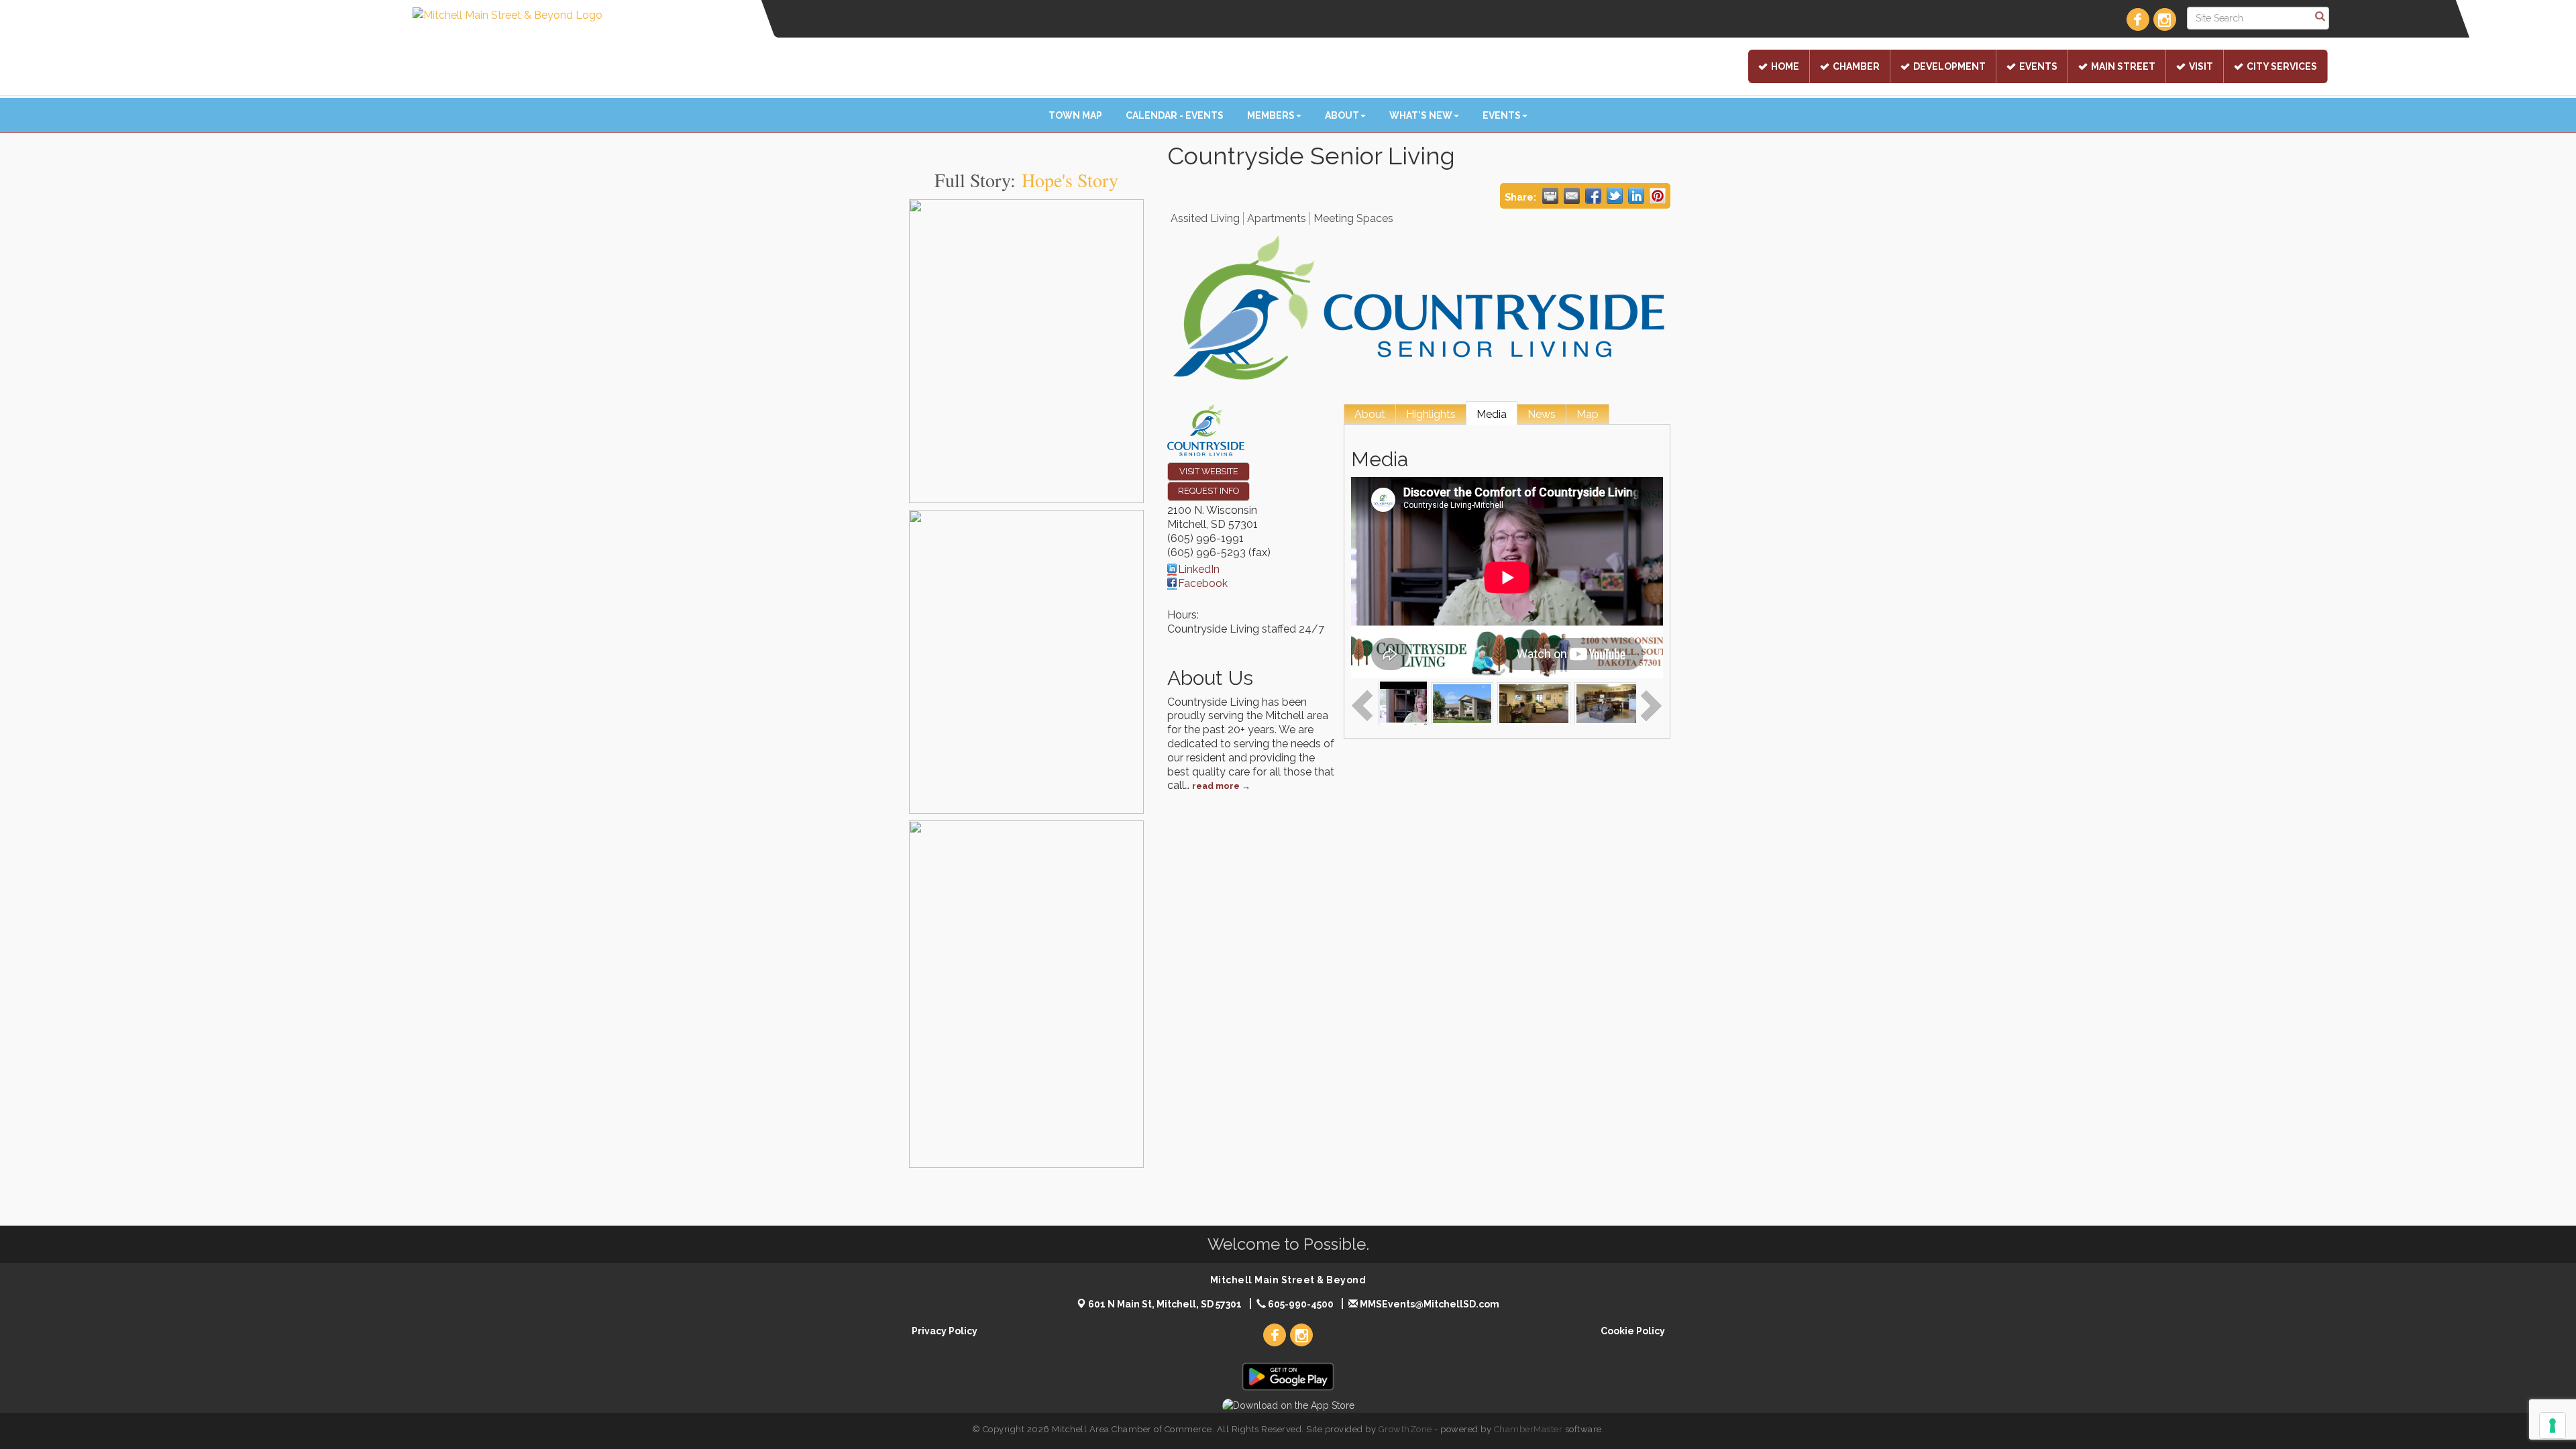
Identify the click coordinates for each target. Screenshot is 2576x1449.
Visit (2201, 66)
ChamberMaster (1528, 1429)
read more (1216, 786)
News (1542, 414)
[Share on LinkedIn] (1636, 196)
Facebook (1203, 583)
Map (1588, 414)
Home (1785, 66)
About (1342, 115)
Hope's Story (1070, 180)
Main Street (2123, 66)
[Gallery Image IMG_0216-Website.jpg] (1534, 703)
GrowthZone (1405, 1429)
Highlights (1431, 414)
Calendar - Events (1175, 115)
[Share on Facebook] (1593, 196)
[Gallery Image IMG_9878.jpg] (1462, 703)
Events (2038, 66)
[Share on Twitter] (1615, 196)
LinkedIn (1199, 569)
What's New (1421, 115)
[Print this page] (1550, 196)
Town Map (1075, 115)
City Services (2282, 66)
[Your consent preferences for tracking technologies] (2553, 1426)
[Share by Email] (1572, 196)
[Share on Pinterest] (1658, 196)
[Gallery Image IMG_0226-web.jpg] (1611, 703)
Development (1949, 66)
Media (1492, 414)
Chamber (1856, 66)
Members (1271, 115)
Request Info (1209, 491)
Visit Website (1209, 471)
